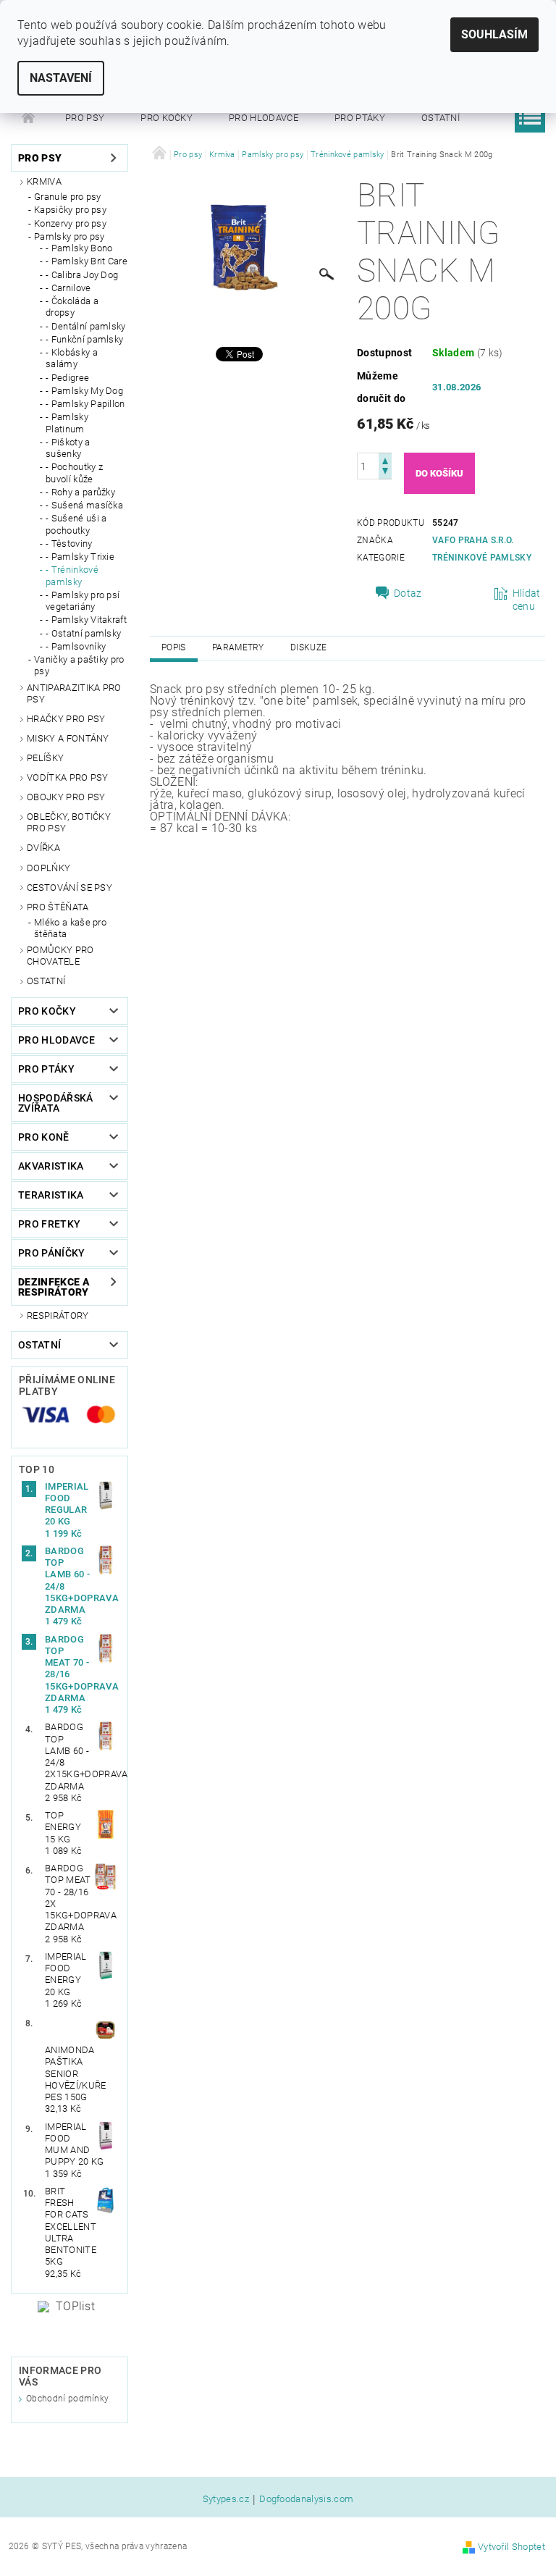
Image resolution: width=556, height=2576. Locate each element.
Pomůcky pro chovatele (60, 956)
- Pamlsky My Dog (84, 391)
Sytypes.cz (226, 2499)
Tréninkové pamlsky (482, 558)
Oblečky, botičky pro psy (69, 822)
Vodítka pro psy (68, 777)
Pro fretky (49, 1224)
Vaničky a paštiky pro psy (79, 665)
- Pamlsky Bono (79, 248)
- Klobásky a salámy (72, 358)
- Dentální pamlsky (86, 326)
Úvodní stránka (29, 118)
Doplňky (49, 868)
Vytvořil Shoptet (511, 2547)
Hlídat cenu (527, 600)
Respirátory (58, 1316)
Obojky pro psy (66, 797)
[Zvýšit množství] (385, 460)
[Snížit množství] (385, 473)
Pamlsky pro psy (69, 236)
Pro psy (85, 118)
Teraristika (51, 1195)
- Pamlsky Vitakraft (86, 620)
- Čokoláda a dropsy (72, 307)
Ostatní (441, 118)
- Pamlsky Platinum (67, 423)
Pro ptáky (360, 118)
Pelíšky (45, 758)
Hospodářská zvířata (56, 1103)
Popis (174, 647)
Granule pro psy (68, 197)
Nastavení (61, 78)
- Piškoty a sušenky (68, 448)
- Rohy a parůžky (80, 492)
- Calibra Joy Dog (82, 275)
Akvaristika (51, 1166)
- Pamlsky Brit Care (87, 261)
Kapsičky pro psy (70, 210)
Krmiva (44, 181)
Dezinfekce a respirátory (54, 1287)
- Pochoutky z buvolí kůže (74, 473)
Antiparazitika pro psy (74, 693)
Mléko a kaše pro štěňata (70, 928)
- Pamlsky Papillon (85, 404)
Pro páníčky (52, 1253)
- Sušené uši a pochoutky (76, 524)
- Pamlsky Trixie (80, 557)
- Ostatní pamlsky (83, 633)
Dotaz (408, 593)
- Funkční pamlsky (84, 339)
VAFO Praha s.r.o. (473, 540)
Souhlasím (494, 34)
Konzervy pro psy (70, 223)
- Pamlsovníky (76, 646)
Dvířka (43, 848)
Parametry (238, 647)
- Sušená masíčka (84, 505)
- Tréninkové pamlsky (72, 575)
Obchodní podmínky (67, 2399)
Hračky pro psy (66, 719)
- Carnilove (68, 288)
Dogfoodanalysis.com (306, 2499)
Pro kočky (167, 118)
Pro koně (44, 1137)
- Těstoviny (69, 544)
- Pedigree (67, 378)
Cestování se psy (69, 888)
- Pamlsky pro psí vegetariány (83, 601)
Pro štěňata (58, 907)
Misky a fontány (68, 738)
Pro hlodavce (264, 118)
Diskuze (308, 647)
